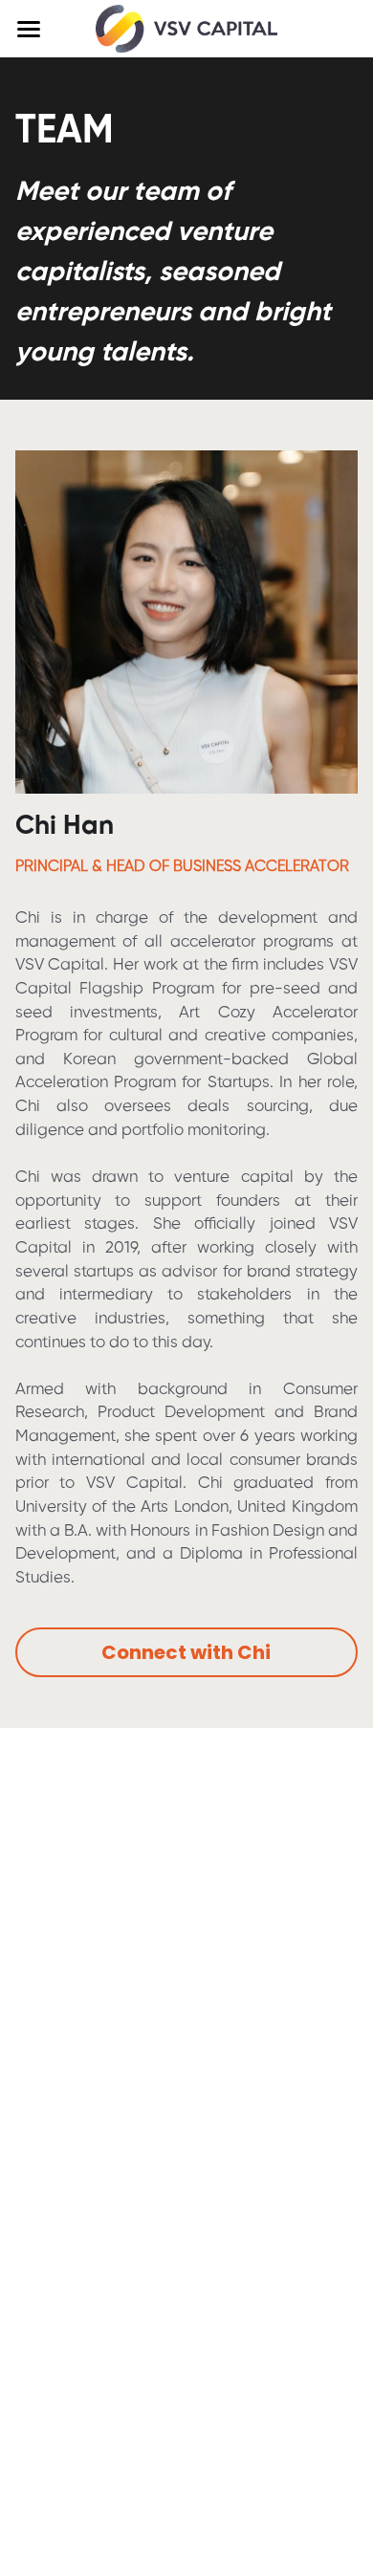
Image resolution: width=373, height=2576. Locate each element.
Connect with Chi (186, 1652)
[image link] (186, 27)
